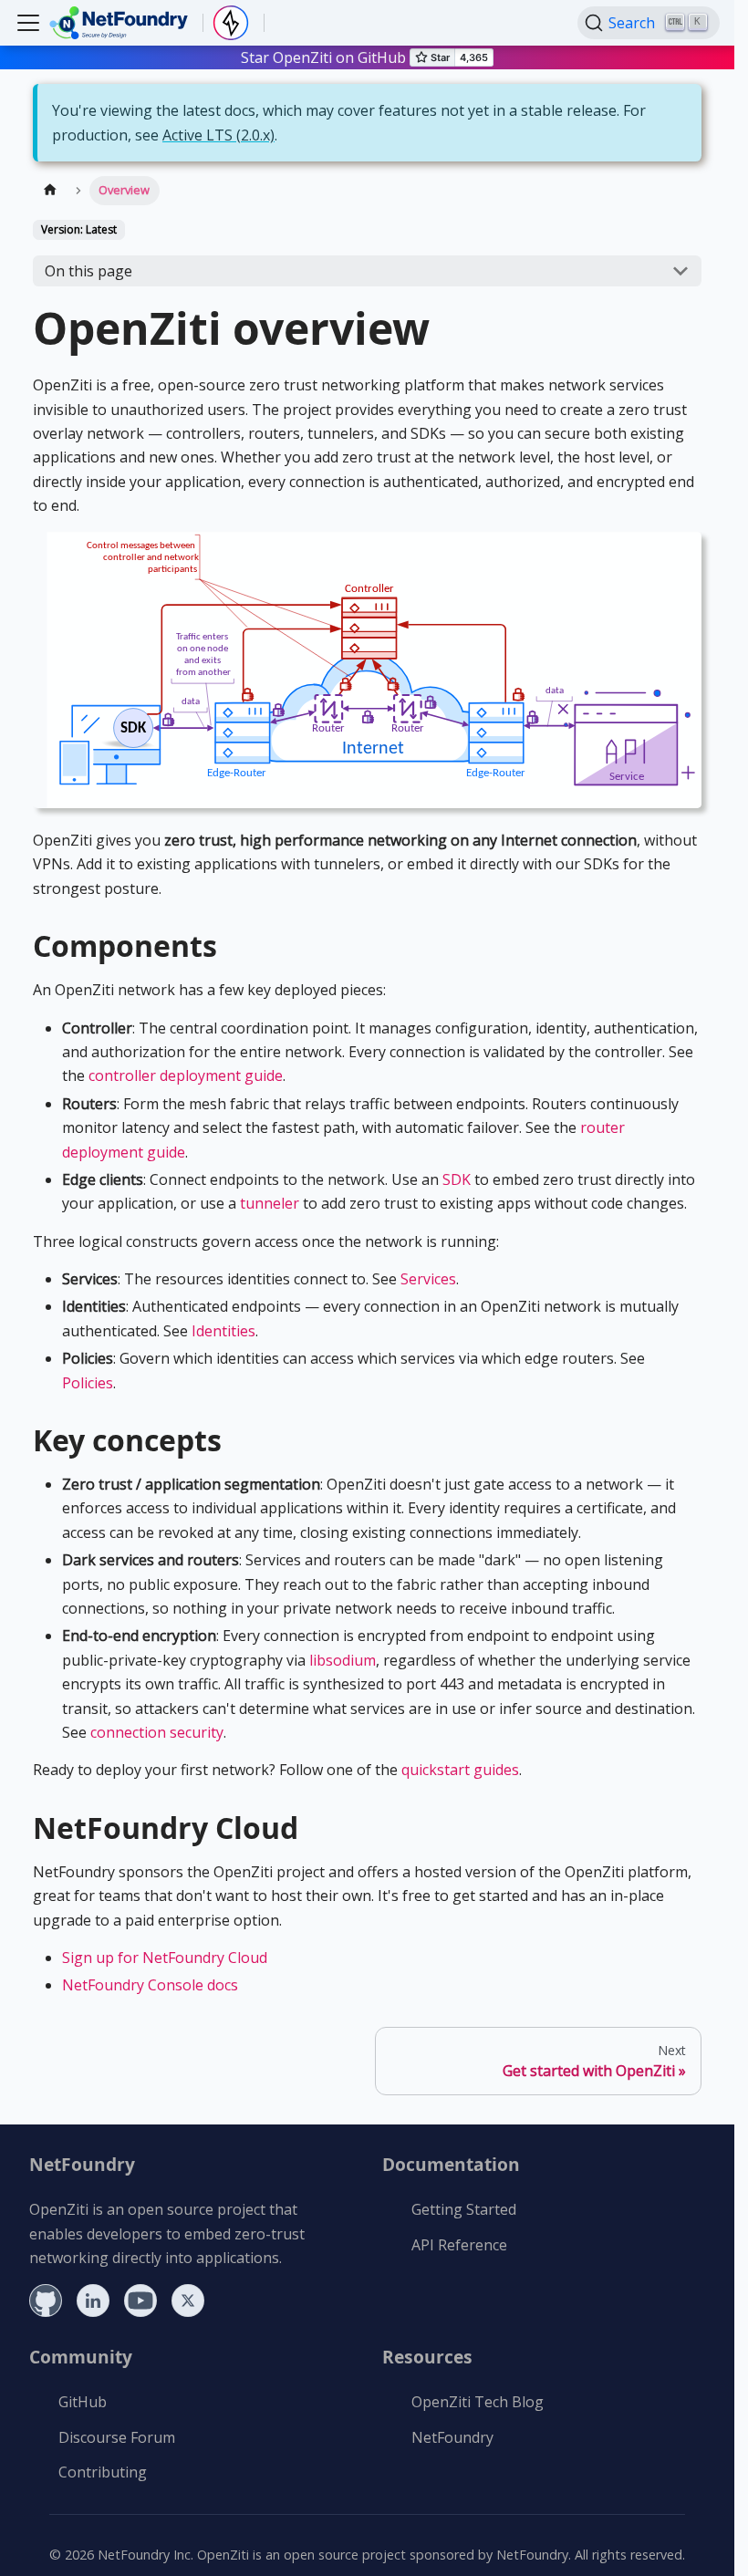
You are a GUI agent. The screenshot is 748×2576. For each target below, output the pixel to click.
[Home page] (50, 190)
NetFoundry (452, 2437)
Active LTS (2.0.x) (218, 135)
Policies (88, 1383)
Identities (223, 1331)
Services (428, 1279)
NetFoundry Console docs (150, 1985)
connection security (157, 1732)
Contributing (103, 2472)
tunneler (270, 1203)
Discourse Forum (117, 2437)
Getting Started (464, 2209)
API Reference (459, 2245)
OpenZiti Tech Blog (478, 2402)
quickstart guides (460, 1770)
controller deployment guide (186, 1075)
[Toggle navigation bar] (28, 23)
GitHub (83, 2402)
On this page (88, 271)
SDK (457, 1179)
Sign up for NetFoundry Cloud (165, 1958)
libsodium (343, 1660)
